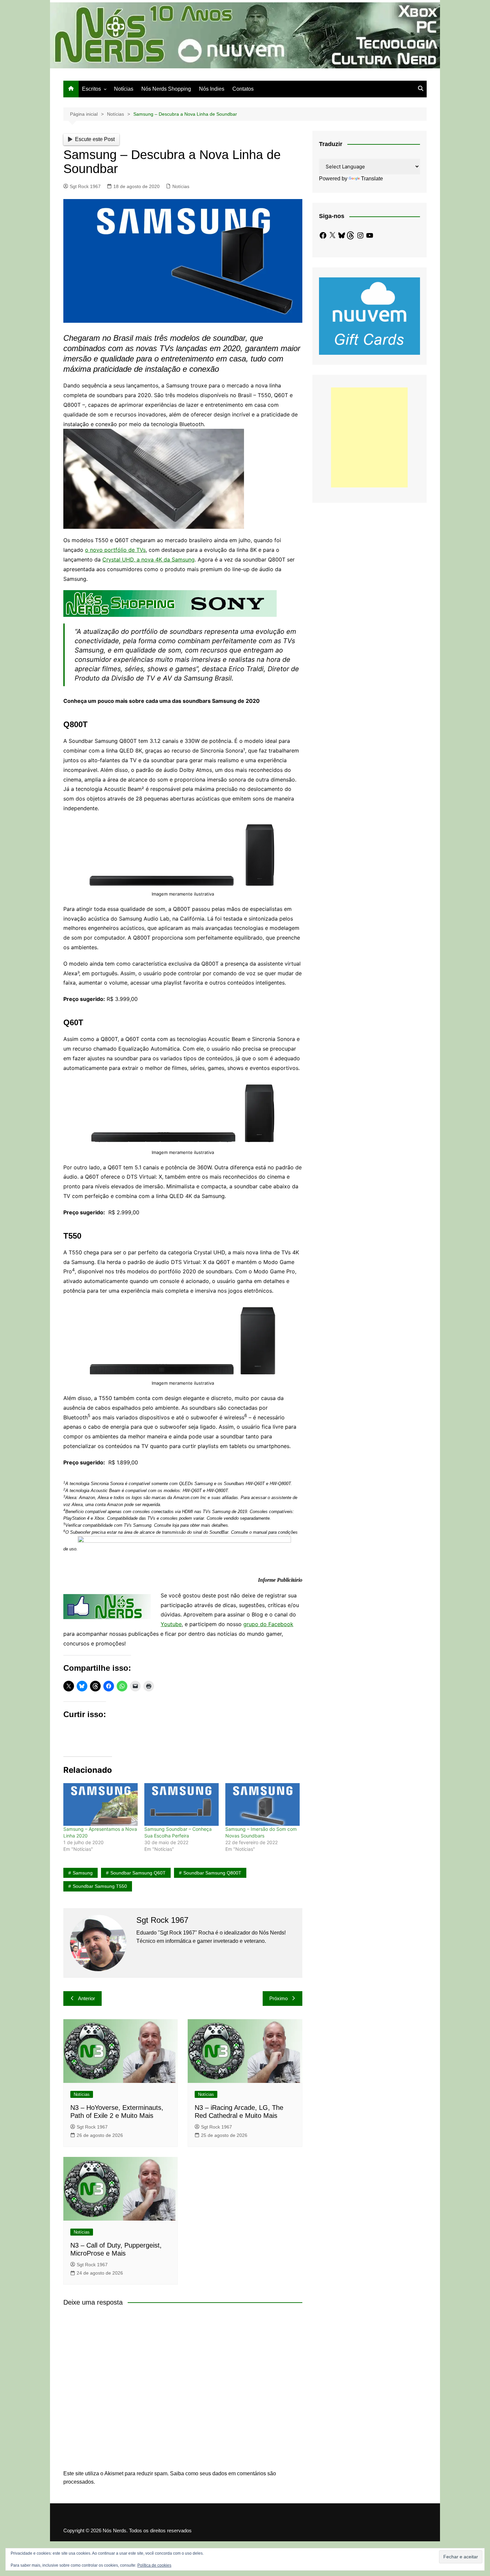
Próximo (278, 1998)
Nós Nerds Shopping (166, 89)
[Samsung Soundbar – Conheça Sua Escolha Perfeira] (181, 1804)
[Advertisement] (369, 437)
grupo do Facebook (268, 1624)
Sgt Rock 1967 (85, 186)
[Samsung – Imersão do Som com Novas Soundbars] (262, 1804)
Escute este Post (95, 139)
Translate (372, 179)
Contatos (243, 89)
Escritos (91, 89)
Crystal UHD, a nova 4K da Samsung (148, 559)
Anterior (86, 1998)
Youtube (171, 1624)
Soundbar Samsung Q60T (138, 1873)
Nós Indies (212, 89)
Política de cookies (154, 2565)
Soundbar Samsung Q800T (212, 1873)
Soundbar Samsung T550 (100, 1886)
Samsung (83, 1873)
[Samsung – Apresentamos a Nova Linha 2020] (100, 1804)
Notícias (124, 89)
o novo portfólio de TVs (115, 550)
